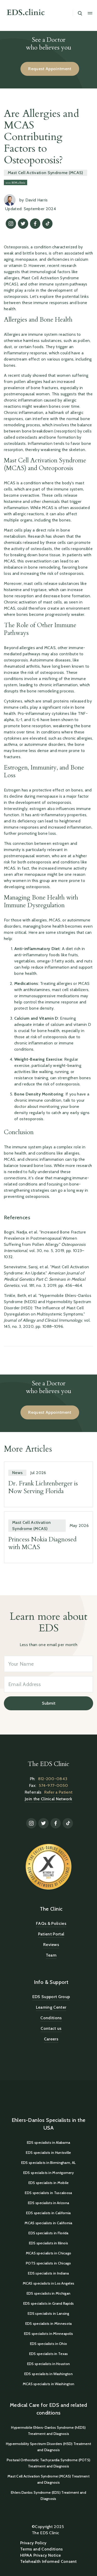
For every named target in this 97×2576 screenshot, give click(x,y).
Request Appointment (50, 69)
